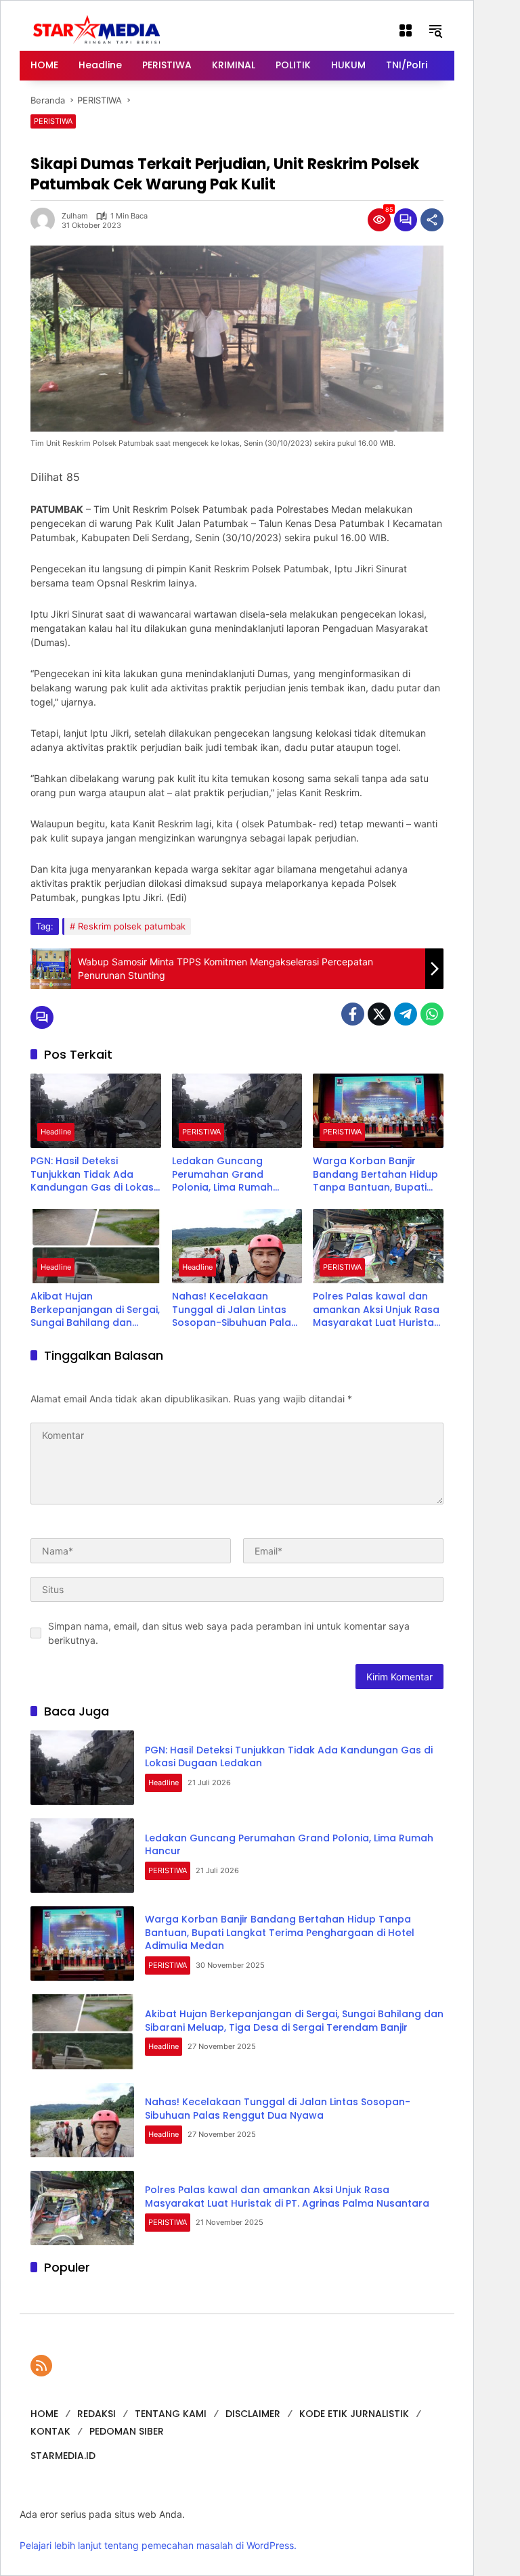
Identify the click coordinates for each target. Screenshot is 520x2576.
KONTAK (50, 2431)
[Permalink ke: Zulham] (46, 220)
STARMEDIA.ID (63, 2456)
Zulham (75, 216)
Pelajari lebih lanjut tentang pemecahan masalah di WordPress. (158, 2545)
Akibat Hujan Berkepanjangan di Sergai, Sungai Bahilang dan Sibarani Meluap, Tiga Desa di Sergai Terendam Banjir (95, 1310)
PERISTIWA (53, 121)
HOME (44, 2414)
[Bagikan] (432, 220)
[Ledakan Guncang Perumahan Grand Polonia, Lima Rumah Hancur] (237, 1111)
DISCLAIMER (253, 2414)
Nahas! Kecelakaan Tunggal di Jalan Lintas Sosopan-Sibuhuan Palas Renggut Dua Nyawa (234, 1310)
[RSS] (41, 2366)
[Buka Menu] (406, 30)
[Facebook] (353, 1014)
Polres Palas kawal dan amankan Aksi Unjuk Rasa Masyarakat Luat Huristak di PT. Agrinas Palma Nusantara (376, 1310)
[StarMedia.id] (98, 29)
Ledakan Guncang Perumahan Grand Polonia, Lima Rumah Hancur (222, 1175)
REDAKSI (96, 2414)
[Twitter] (379, 1014)
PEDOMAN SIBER (127, 2431)
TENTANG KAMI (171, 2414)
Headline (56, 1132)
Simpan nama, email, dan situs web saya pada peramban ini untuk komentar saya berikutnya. (229, 1633)
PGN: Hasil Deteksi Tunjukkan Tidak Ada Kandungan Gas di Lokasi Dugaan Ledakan (93, 1175)
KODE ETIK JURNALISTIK (354, 2414)
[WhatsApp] (432, 1014)
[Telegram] (406, 1014)
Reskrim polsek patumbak (132, 926)
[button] (435, 30)
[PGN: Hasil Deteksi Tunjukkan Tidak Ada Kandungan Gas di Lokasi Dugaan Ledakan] (96, 1111)
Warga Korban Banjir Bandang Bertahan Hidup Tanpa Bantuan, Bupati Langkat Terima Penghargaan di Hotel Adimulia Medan (375, 1175)
